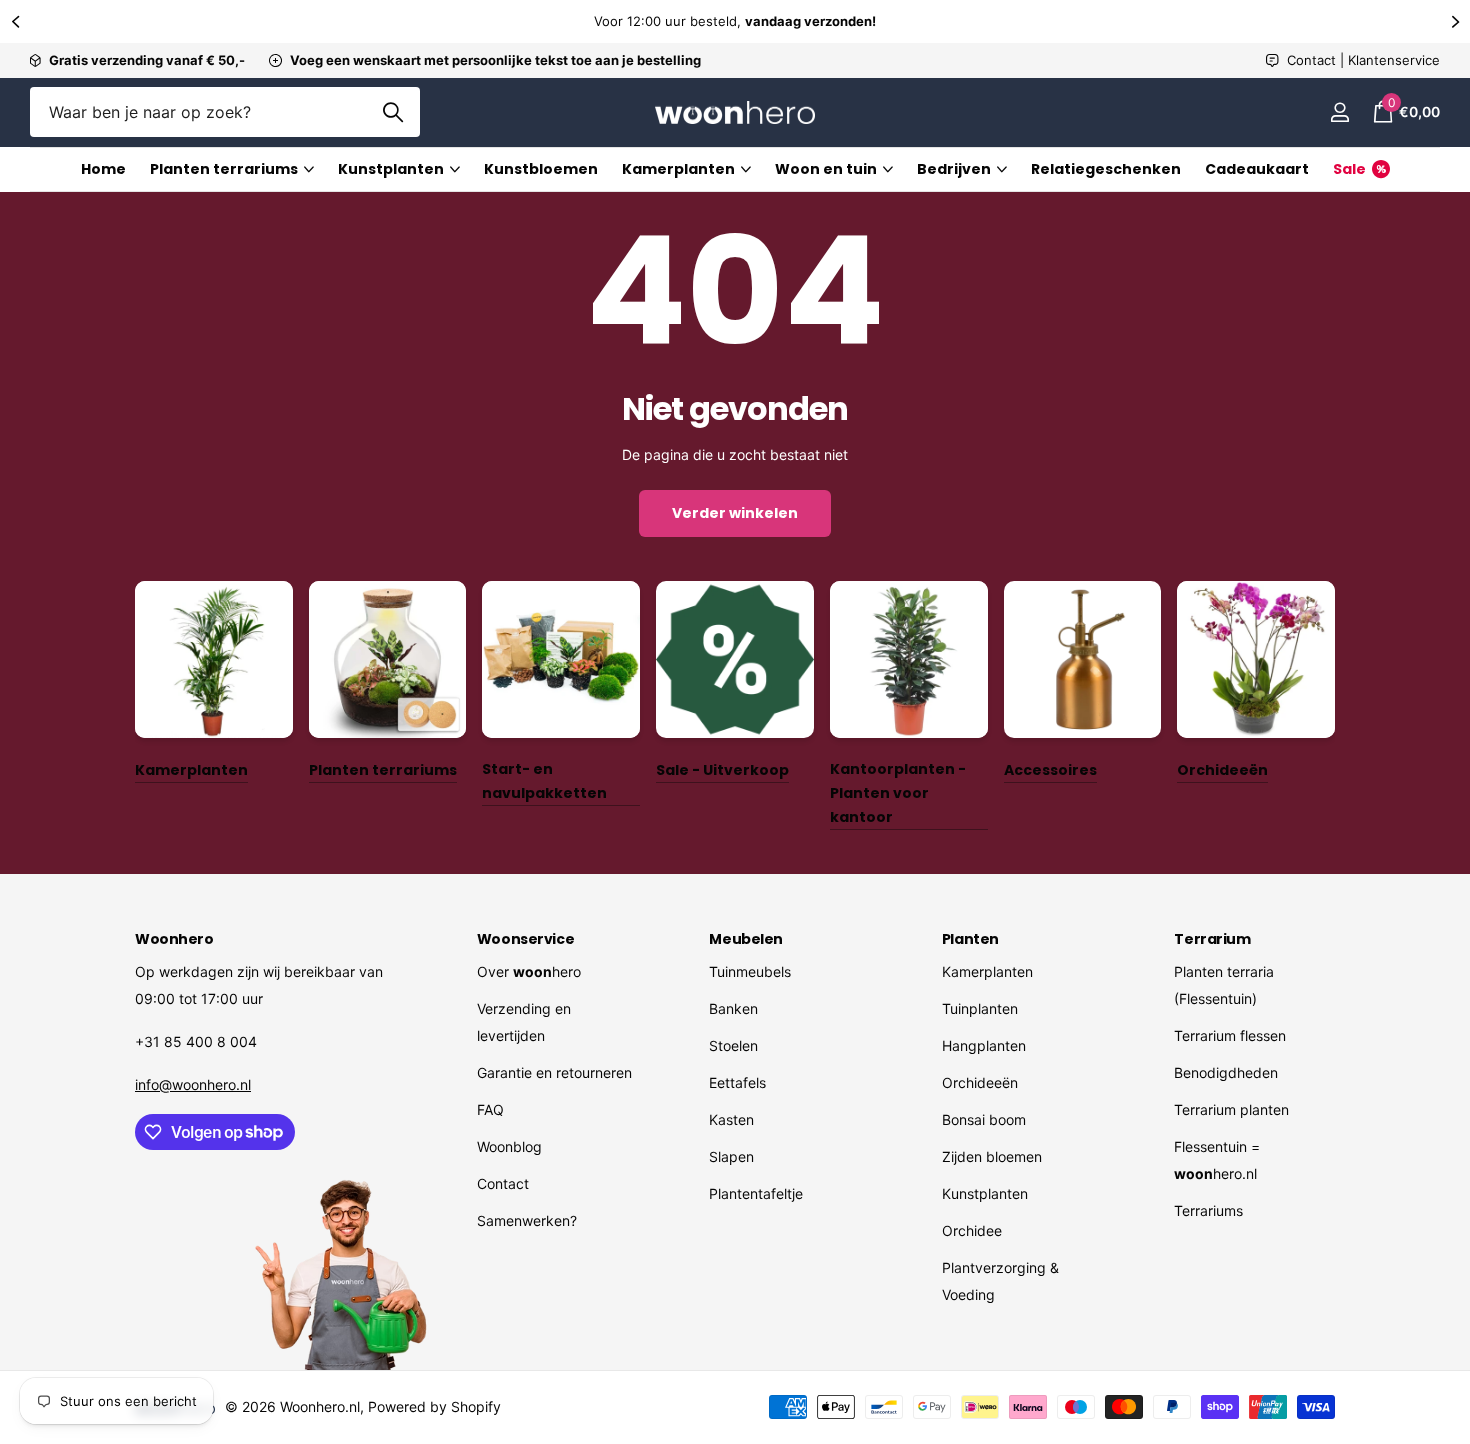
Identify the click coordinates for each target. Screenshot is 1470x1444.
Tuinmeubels (750, 971)
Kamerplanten (678, 169)
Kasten (731, 1119)
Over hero (529, 971)
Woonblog (509, 1146)
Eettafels (737, 1082)
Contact (503, 1183)
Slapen (731, 1156)
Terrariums (1208, 1210)
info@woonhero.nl (193, 1084)
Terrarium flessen (1230, 1035)
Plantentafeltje (756, 1193)
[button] (15, 21)
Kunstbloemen (541, 169)
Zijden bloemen (992, 1156)
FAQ (490, 1109)
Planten (970, 939)
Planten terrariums (224, 169)
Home (103, 169)
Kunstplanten (391, 169)
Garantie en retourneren (554, 1072)
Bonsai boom (984, 1119)
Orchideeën (980, 1082)
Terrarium (1212, 939)
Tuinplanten (980, 1008)
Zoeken (392, 112)
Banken (733, 1008)
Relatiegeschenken (1106, 169)
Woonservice (525, 939)
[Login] (1339, 112)
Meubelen (746, 939)
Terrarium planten (1231, 1109)
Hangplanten (984, 1045)
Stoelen (733, 1045)
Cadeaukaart (1257, 169)
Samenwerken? (527, 1220)
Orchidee (972, 1230)
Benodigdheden (1226, 1072)
